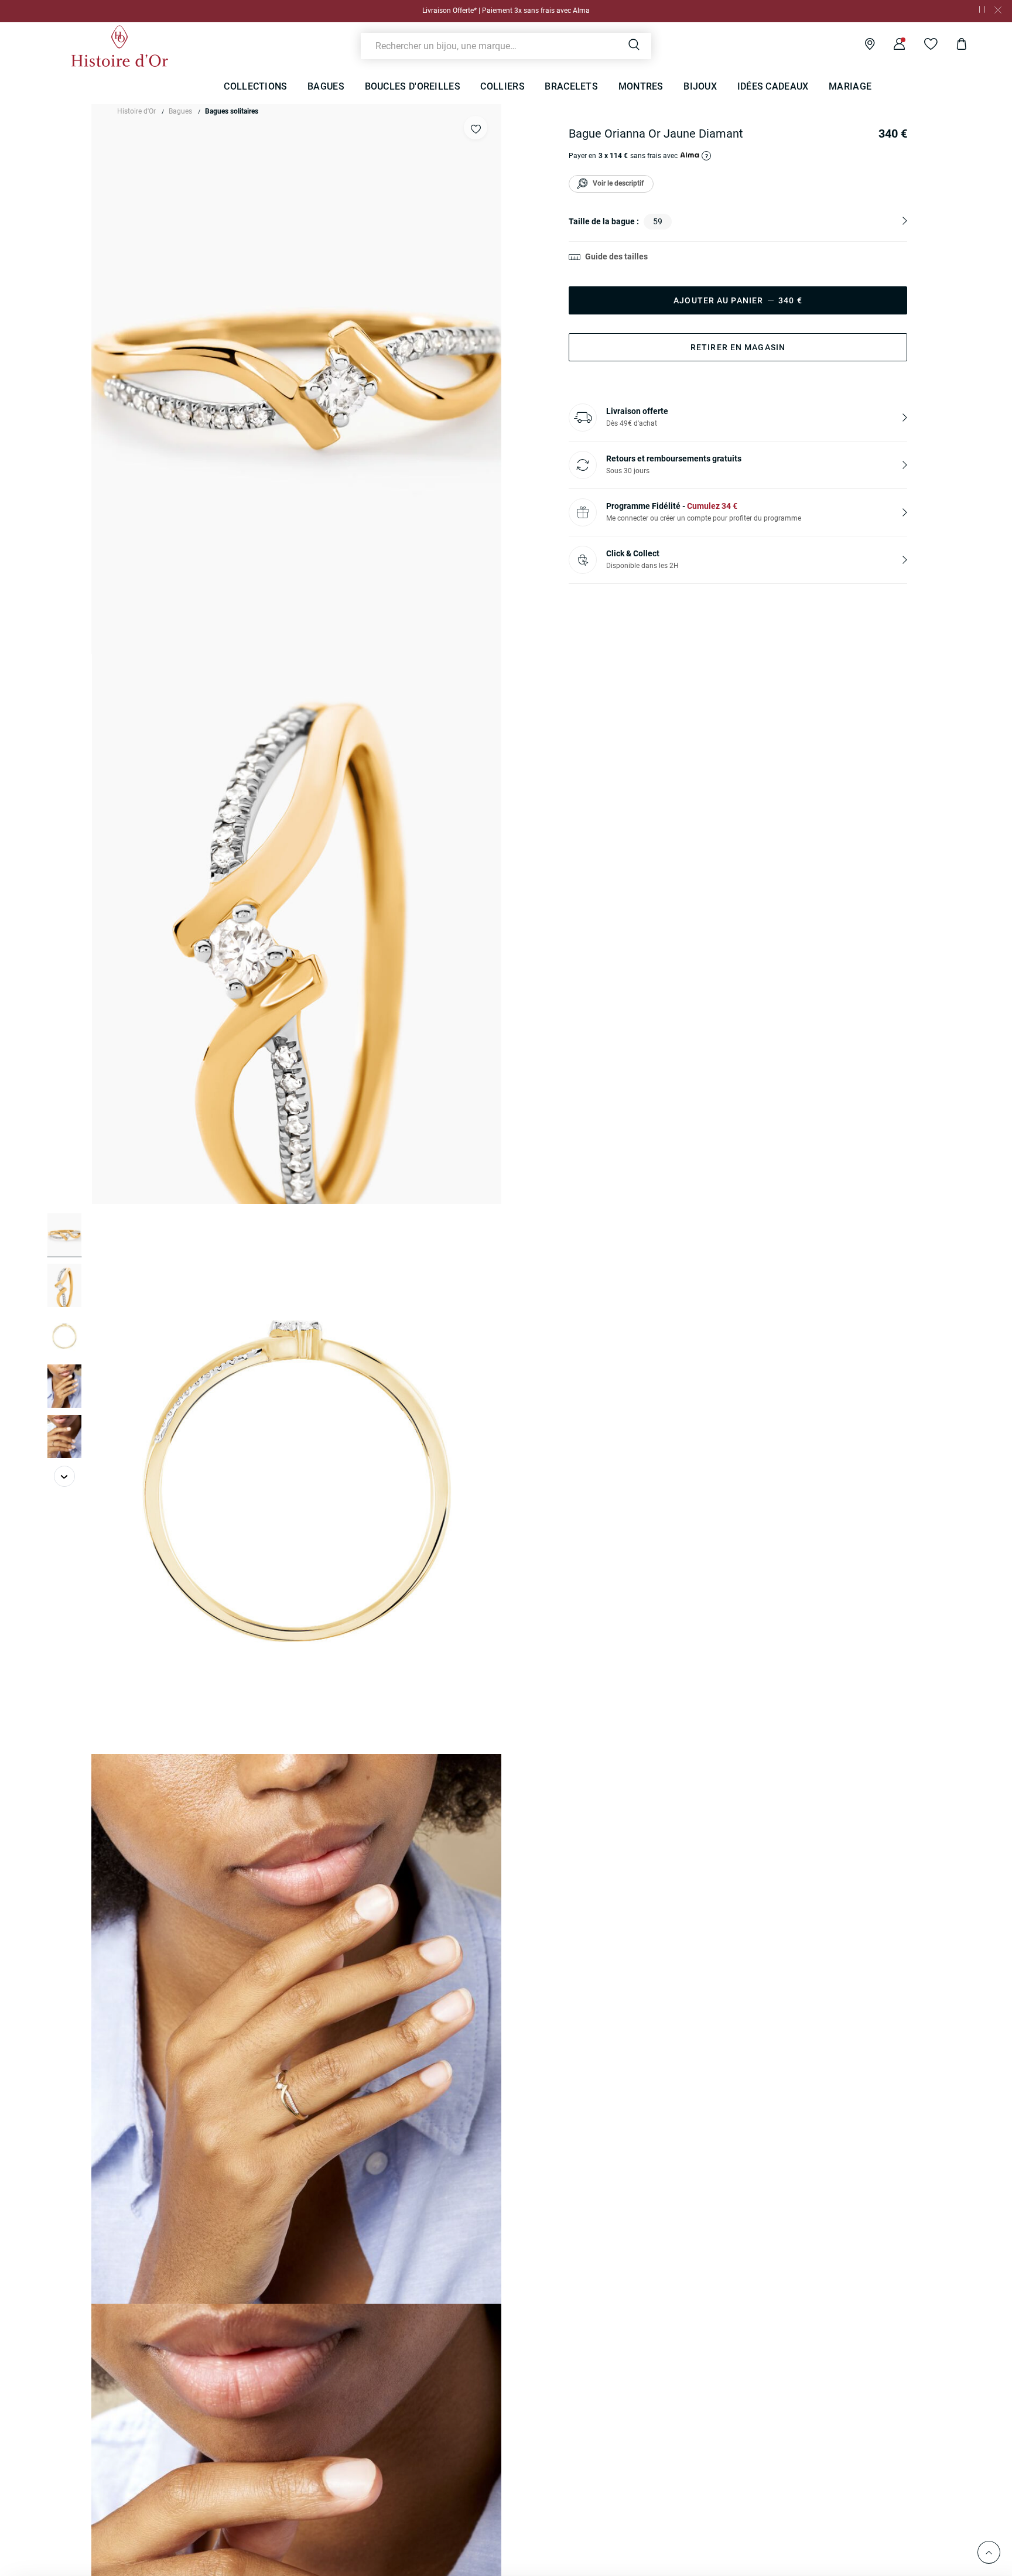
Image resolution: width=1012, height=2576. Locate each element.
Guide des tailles (616, 256)
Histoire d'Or (136, 111)
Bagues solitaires (232, 111)
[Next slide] (64, 1476)
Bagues (180, 111)
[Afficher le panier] (953, 46)
